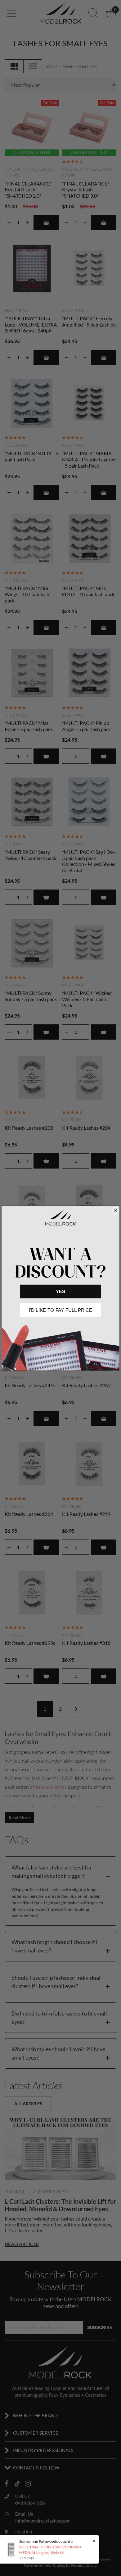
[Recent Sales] (13, 2549)
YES (60, 1291)
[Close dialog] (115, 1210)
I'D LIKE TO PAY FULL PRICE (60, 1310)
